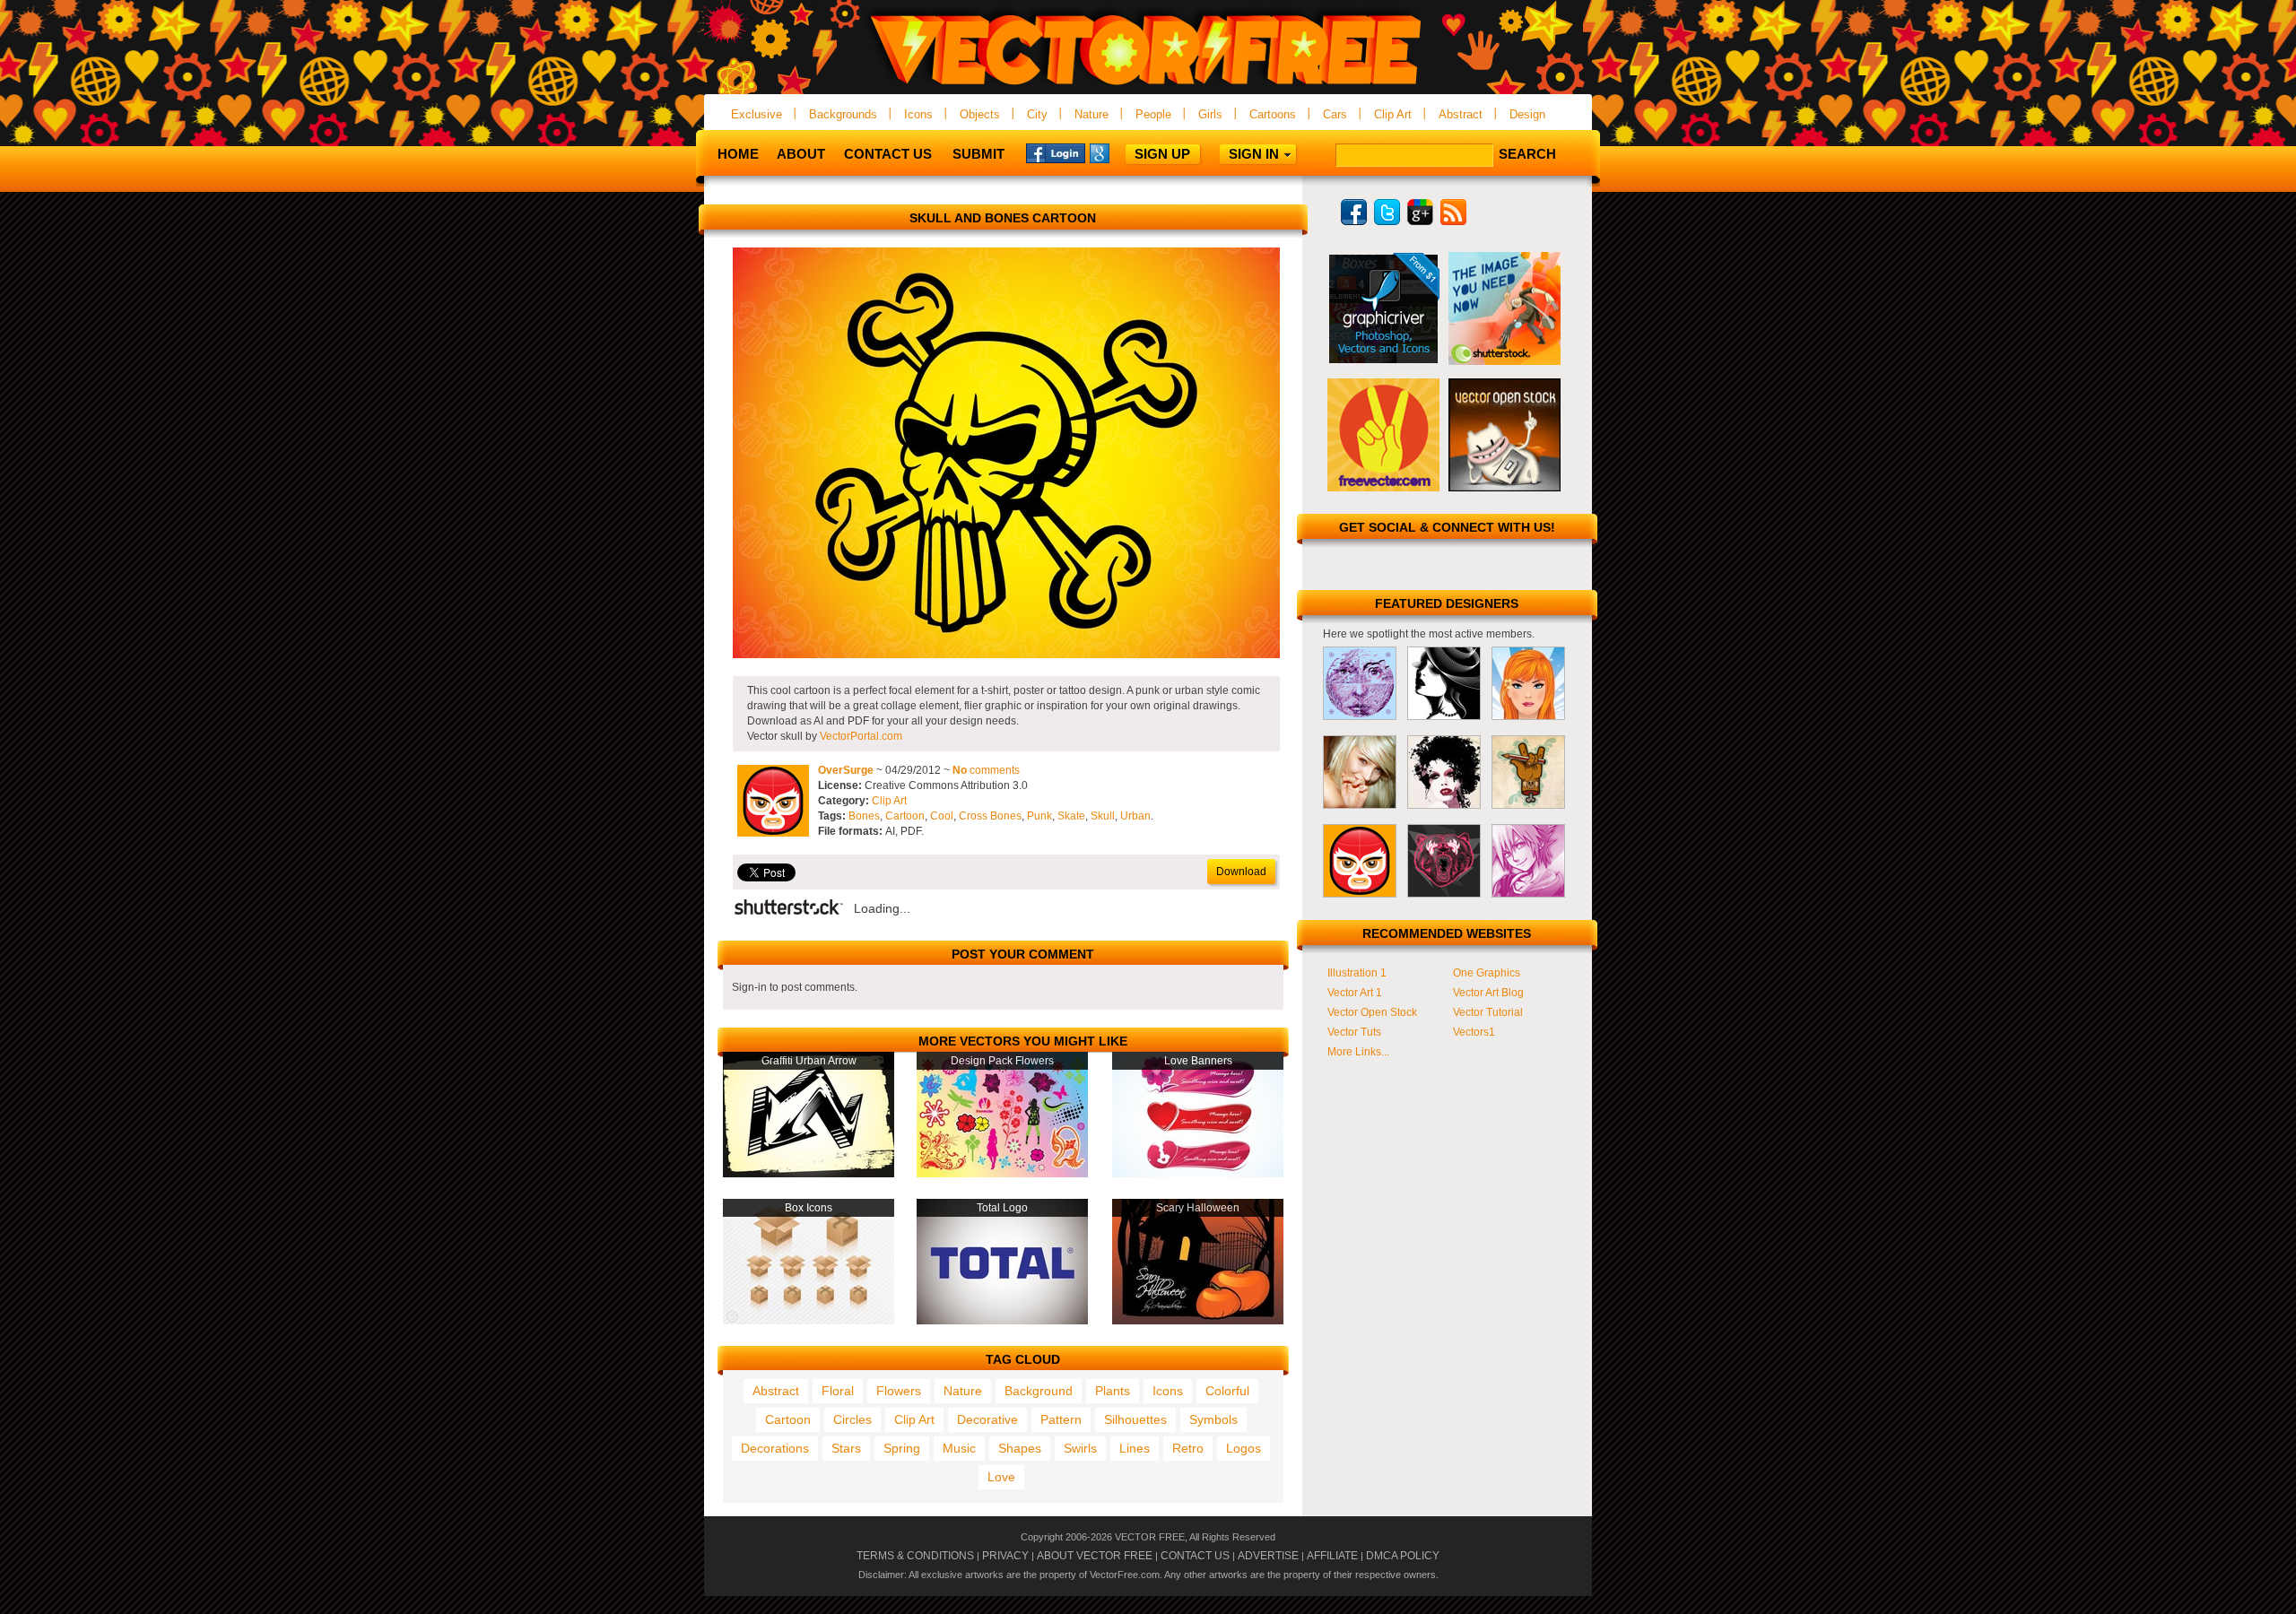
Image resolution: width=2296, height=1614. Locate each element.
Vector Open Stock (1372, 1012)
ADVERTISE (1268, 1556)
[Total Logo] (1002, 1321)
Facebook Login (1056, 152)
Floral (838, 1391)
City (1037, 114)
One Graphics (1487, 973)
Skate (1071, 816)
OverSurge (846, 770)
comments (986, 770)
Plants (1113, 1391)
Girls (1210, 114)
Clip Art (1393, 114)
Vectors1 (1474, 1032)
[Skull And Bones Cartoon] (1006, 655)
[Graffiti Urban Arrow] (809, 1174)
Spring (902, 1448)
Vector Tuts (1354, 1032)
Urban (1135, 816)
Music (959, 1448)
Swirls (1080, 1448)
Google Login (1119, 152)
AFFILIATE (1332, 1556)
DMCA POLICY (1403, 1556)
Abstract (1461, 114)
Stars (846, 1448)
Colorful (1227, 1391)
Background (1039, 1391)
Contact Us (888, 154)
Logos (1244, 1448)
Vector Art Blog (1488, 993)
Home (738, 154)
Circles (852, 1419)
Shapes (1020, 1448)
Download (1241, 872)
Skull (1103, 816)
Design (1527, 114)
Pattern (1061, 1419)
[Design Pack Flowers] (1002, 1174)
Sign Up (1162, 154)
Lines (1135, 1448)
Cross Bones (990, 816)
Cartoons (1273, 114)
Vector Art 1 (1355, 993)
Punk (1039, 816)
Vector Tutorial (1488, 1012)
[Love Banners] (1198, 1174)
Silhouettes (1135, 1419)
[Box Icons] (809, 1321)
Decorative (987, 1419)
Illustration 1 (1357, 973)
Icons (918, 114)
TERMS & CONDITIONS (915, 1556)
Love (1001, 1477)
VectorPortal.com (861, 736)
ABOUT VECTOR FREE (1095, 1556)
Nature (1091, 114)
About (801, 154)
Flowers (899, 1391)
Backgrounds (843, 114)
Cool (942, 816)
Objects (980, 114)
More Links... (1358, 1052)
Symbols (1213, 1419)
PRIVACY (1005, 1556)
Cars (1335, 114)
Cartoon (905, 816)
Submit (978, 154)
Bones (864, 816)
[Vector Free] (1148, 87)
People (1153, 114)
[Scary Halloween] (1198, 1321)
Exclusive (757, 114)
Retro (1188, 1448)
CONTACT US (1195, 1556)
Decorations (775, 1448)
